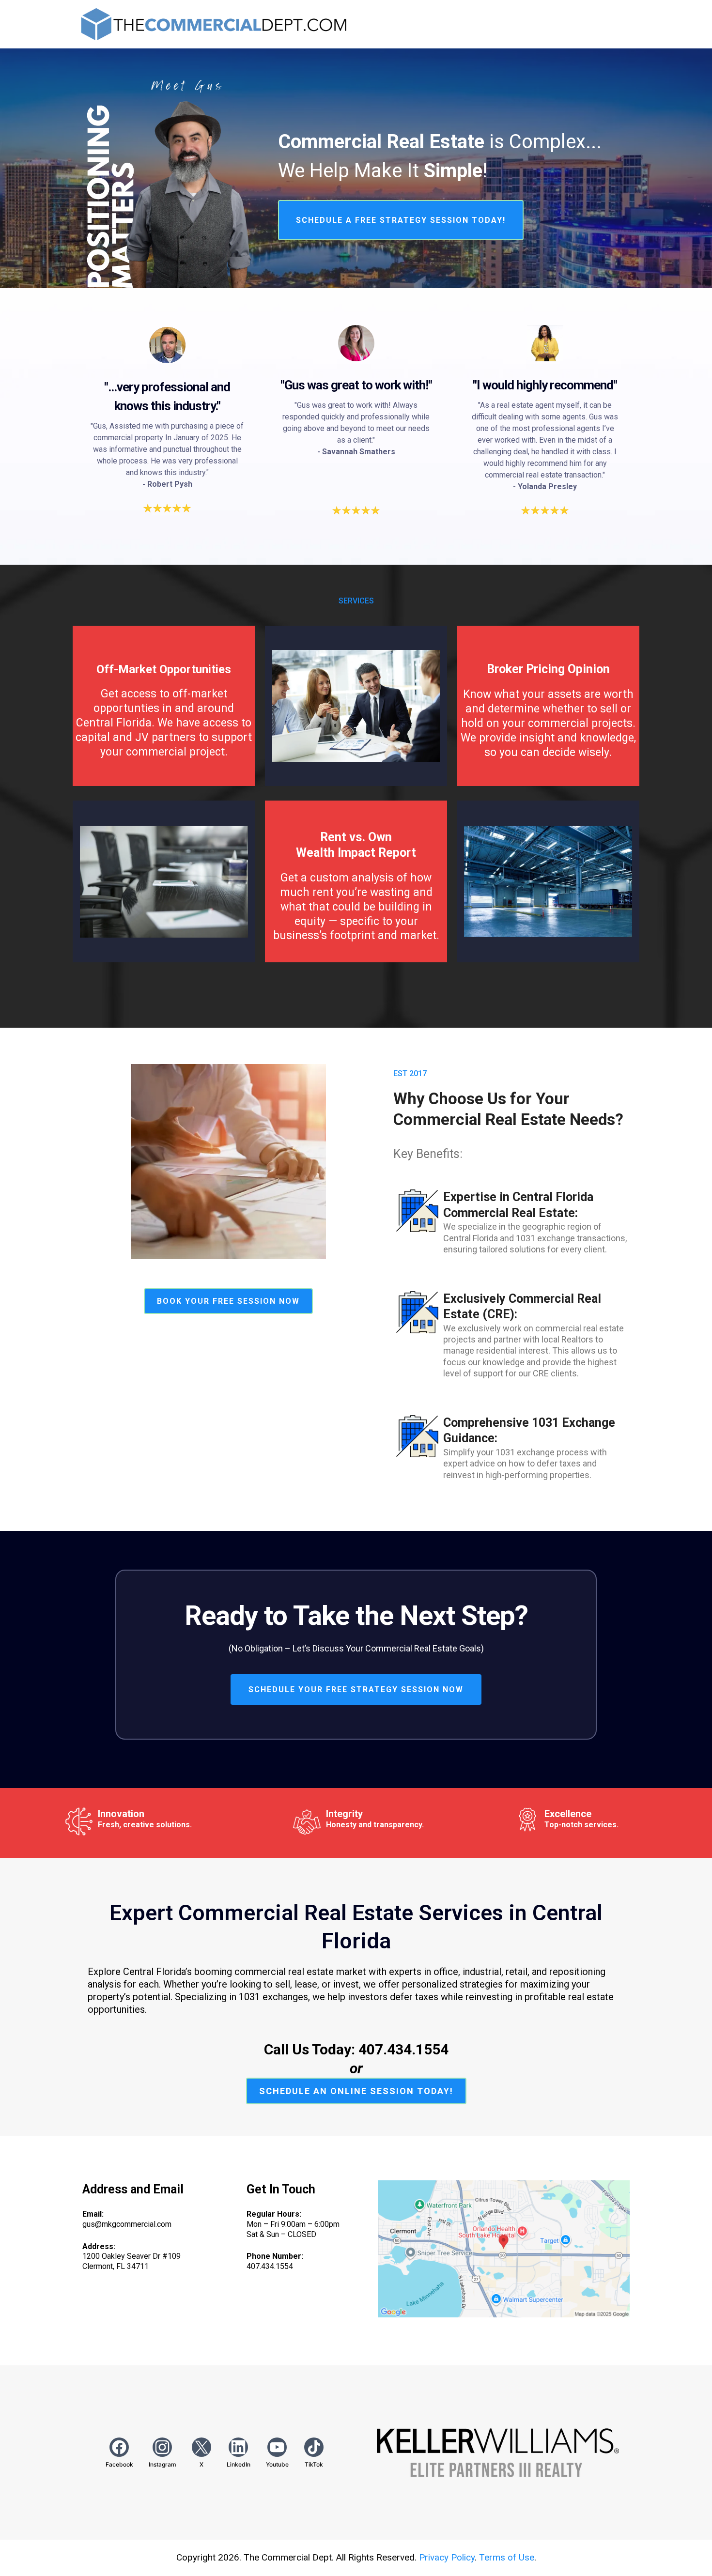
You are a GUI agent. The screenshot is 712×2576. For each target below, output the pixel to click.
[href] (504, 2249)
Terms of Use (507, 2557)
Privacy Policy (447, 2557)
